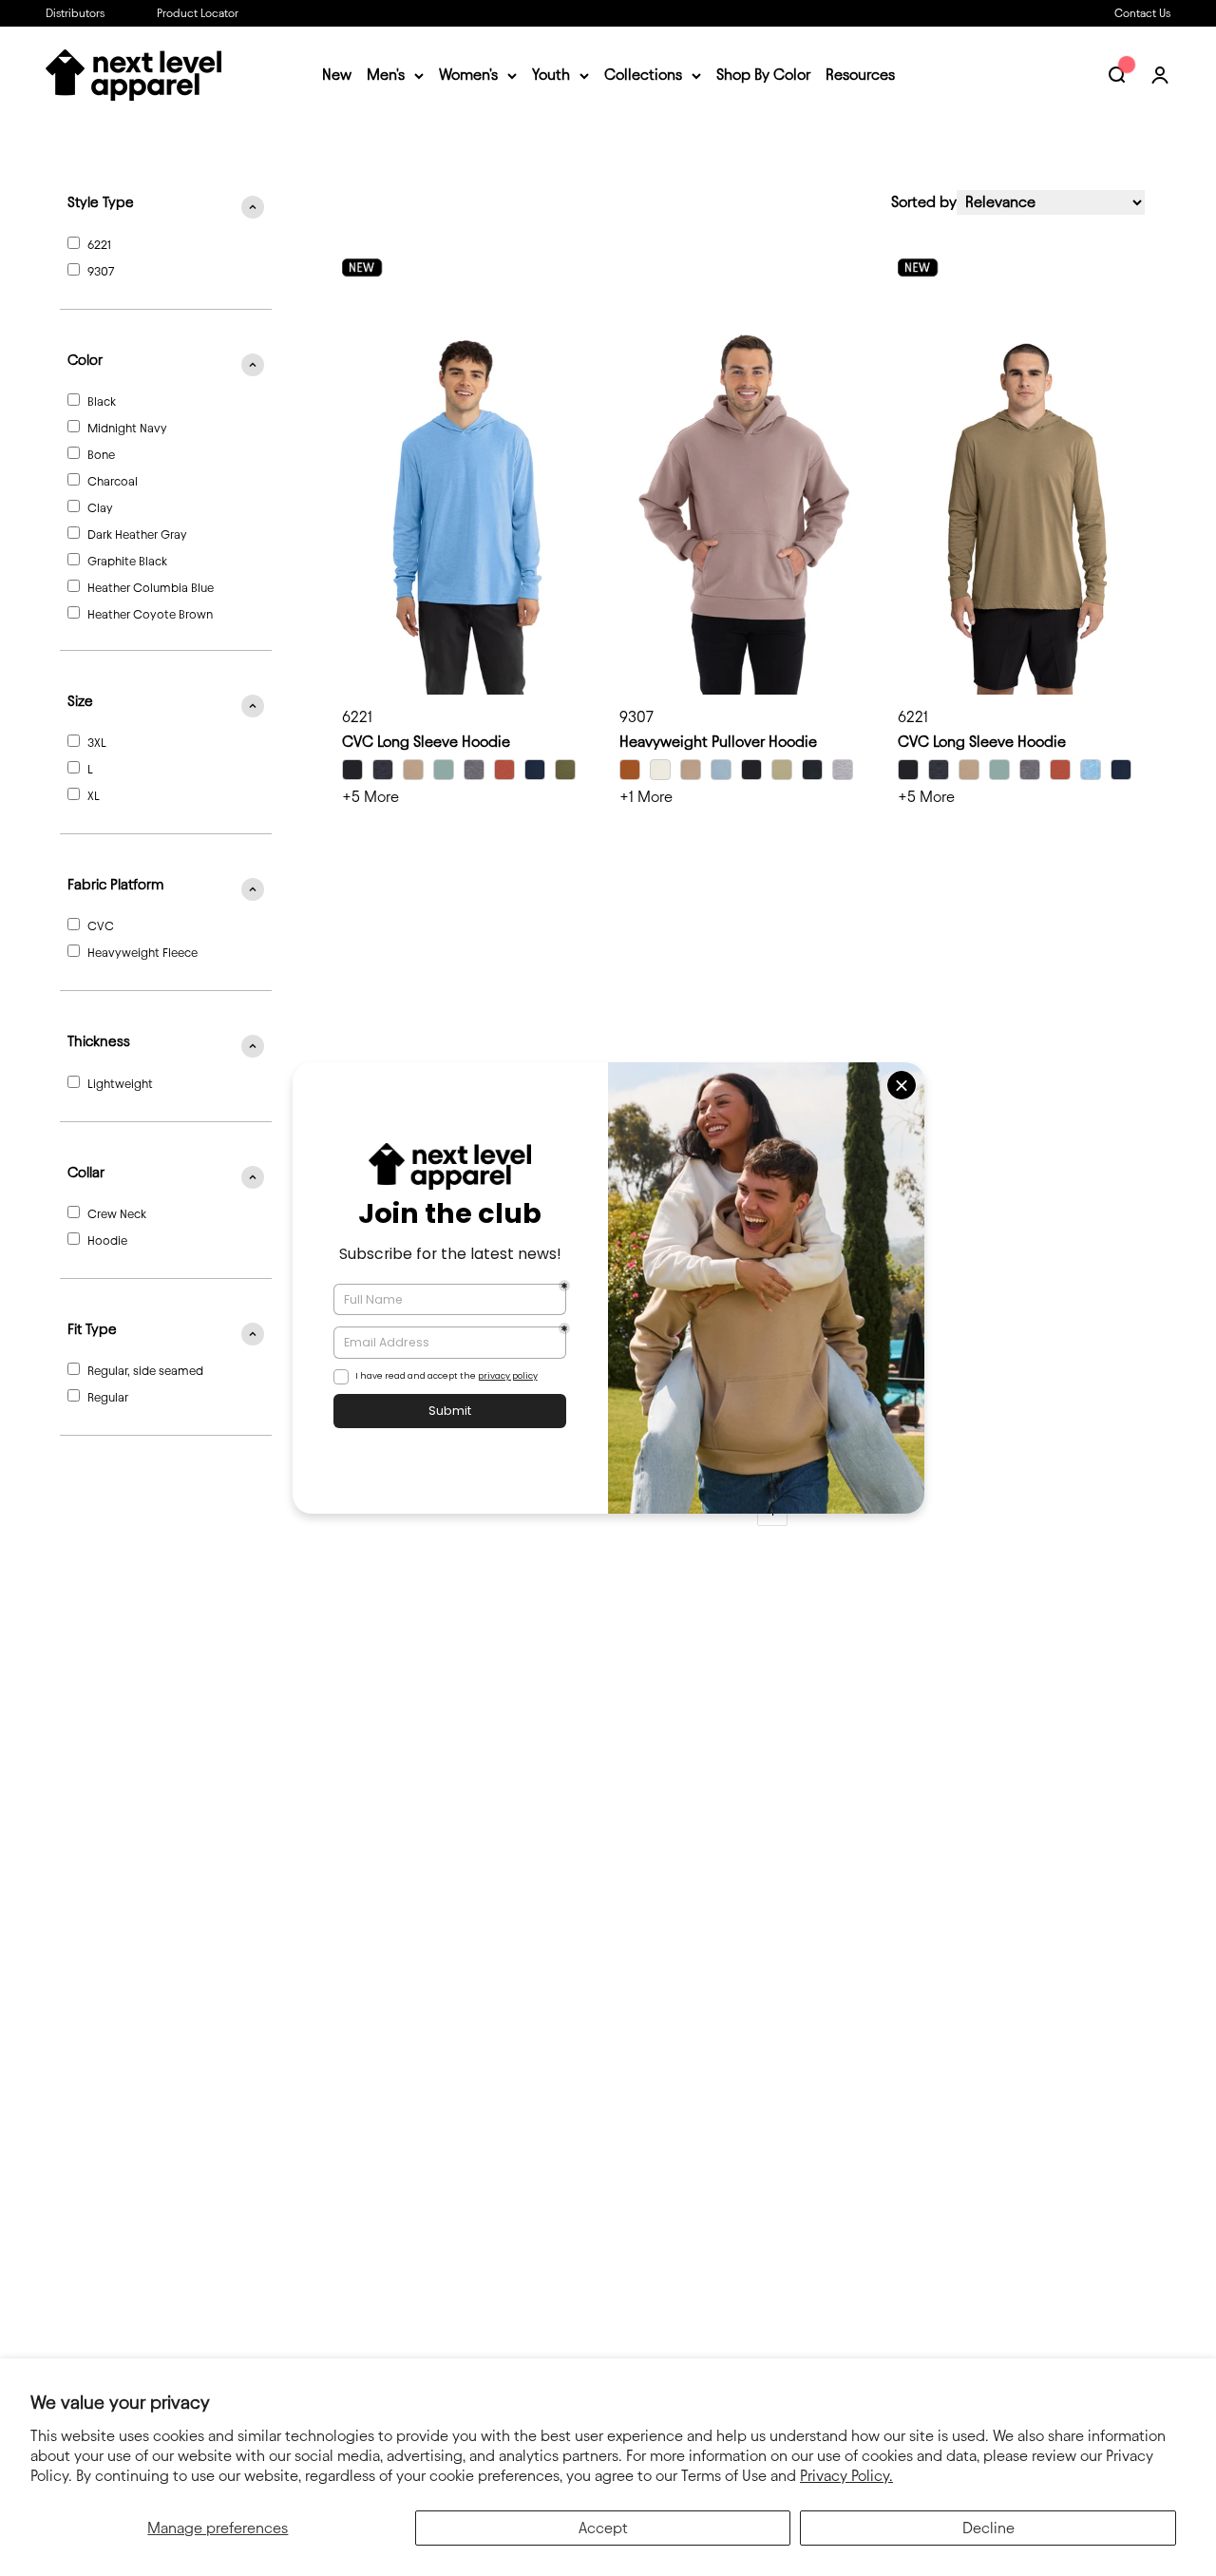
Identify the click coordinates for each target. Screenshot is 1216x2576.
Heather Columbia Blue (151, 587)
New (337, 76)
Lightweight (120, 1083)
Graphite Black (127, 561)
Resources (860, 76)
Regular (108, 1397)
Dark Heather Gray (137, 534)
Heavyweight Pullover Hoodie (718, 742)
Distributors (75, 13)
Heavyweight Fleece (142, 952)
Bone (101, 454)
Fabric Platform (115, 885)
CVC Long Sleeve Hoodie (426, 742)
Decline (988, 2528)
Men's (386, 76)
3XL (97, 742)
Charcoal (113, 481)
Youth (551, 76)
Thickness (99, 1041)
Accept (603, 2528)
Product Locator (198, 13)
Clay (100, 507)
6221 (99, 244)
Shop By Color (763, 76)
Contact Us (1142, 13)
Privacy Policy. (846, 2476)
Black (102, 401)
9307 (101, 271)
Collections (643, 76)
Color (85, 360)
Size (80, 701)
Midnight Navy (127, 428)
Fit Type (92, 1329)
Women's (468, 76)
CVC (101, 925)
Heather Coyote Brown (150, 614)
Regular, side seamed (145, 1370)
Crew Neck (117, 1213)
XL (94, 795)
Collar (86, 1173)
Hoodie (107, 1240)
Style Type (101, 202)
